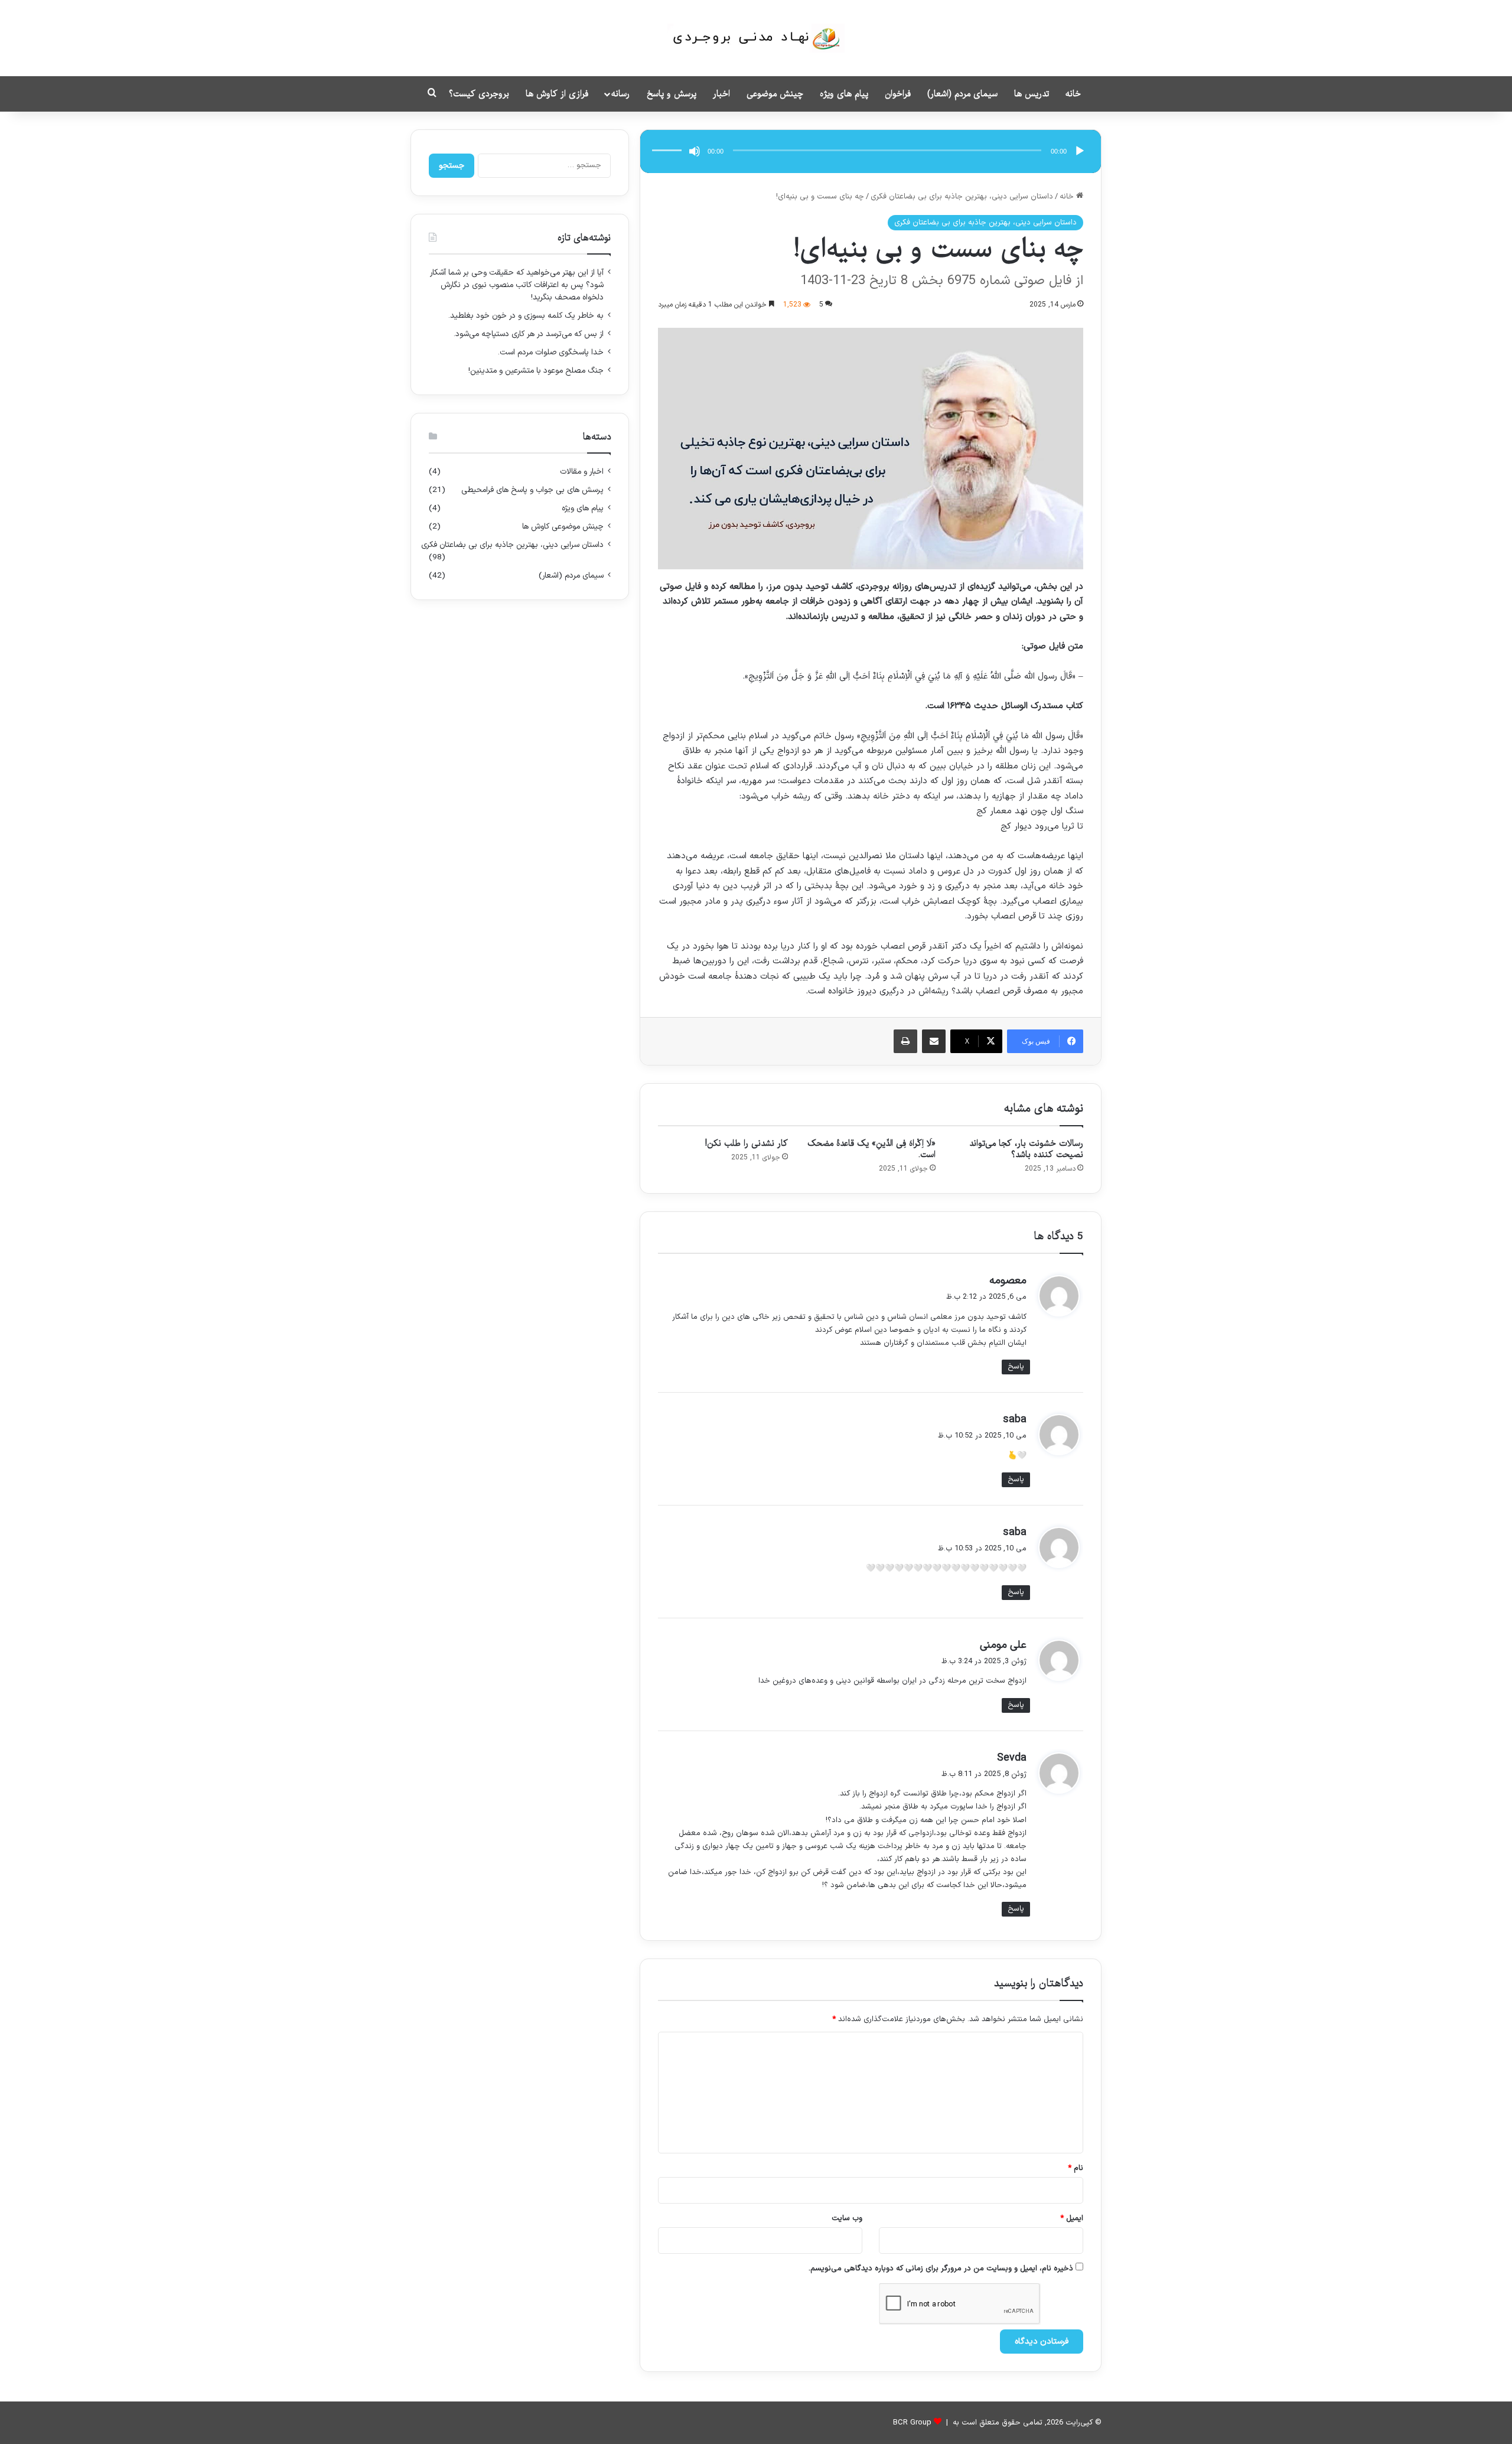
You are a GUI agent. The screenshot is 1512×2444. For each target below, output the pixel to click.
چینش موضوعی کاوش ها (563, 527)
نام (1076, 2168)
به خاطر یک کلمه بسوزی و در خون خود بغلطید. (526, 316)
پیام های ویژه (844, 94)
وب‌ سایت (847, 2218)
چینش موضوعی (775, 94)
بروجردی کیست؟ (479, 94)
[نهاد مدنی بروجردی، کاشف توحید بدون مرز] (756, 38)
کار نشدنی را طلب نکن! (747, 1143)
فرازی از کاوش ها (557, 94)
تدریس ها (1032, 94)
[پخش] (1080, 151)
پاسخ (1016, 1367)
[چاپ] (905, 1041)
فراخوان (898, 94)
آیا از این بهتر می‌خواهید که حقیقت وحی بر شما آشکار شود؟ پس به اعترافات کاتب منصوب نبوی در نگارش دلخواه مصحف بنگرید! (517, 285)
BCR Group (912, 2423)
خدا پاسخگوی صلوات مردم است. (551, 352)
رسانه (620, 94)
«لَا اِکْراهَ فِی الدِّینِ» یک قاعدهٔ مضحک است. (871, 1149)
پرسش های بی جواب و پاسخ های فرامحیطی (532, 490)
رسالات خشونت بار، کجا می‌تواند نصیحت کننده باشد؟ (1026, 1149)
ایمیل (1072, 2218)
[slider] (669, 138)
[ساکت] (695, 151)
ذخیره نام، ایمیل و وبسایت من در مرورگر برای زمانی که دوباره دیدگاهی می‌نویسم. (941, 2269)
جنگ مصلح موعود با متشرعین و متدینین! (536, 371)
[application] (871, 151)
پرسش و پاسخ (672, 94)
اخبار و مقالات (582, 472)
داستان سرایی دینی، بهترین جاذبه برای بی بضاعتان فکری (962, 197)
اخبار (721, 94)
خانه (1073, 94)
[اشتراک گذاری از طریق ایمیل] (934, 1041)
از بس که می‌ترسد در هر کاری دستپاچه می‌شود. (529, 334)
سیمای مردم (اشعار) (962, 94)
